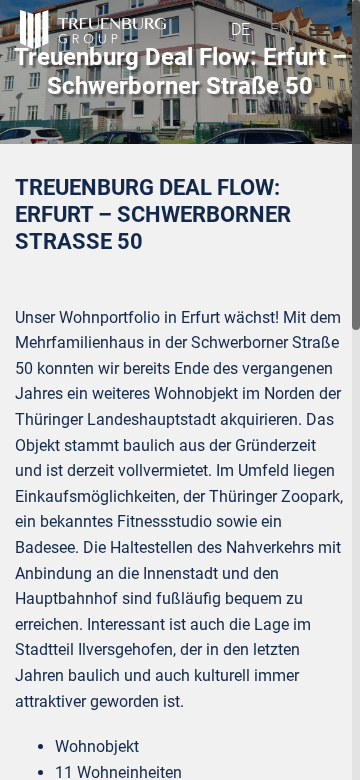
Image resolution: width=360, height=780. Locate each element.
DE (240, 29)
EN (280, 29)
